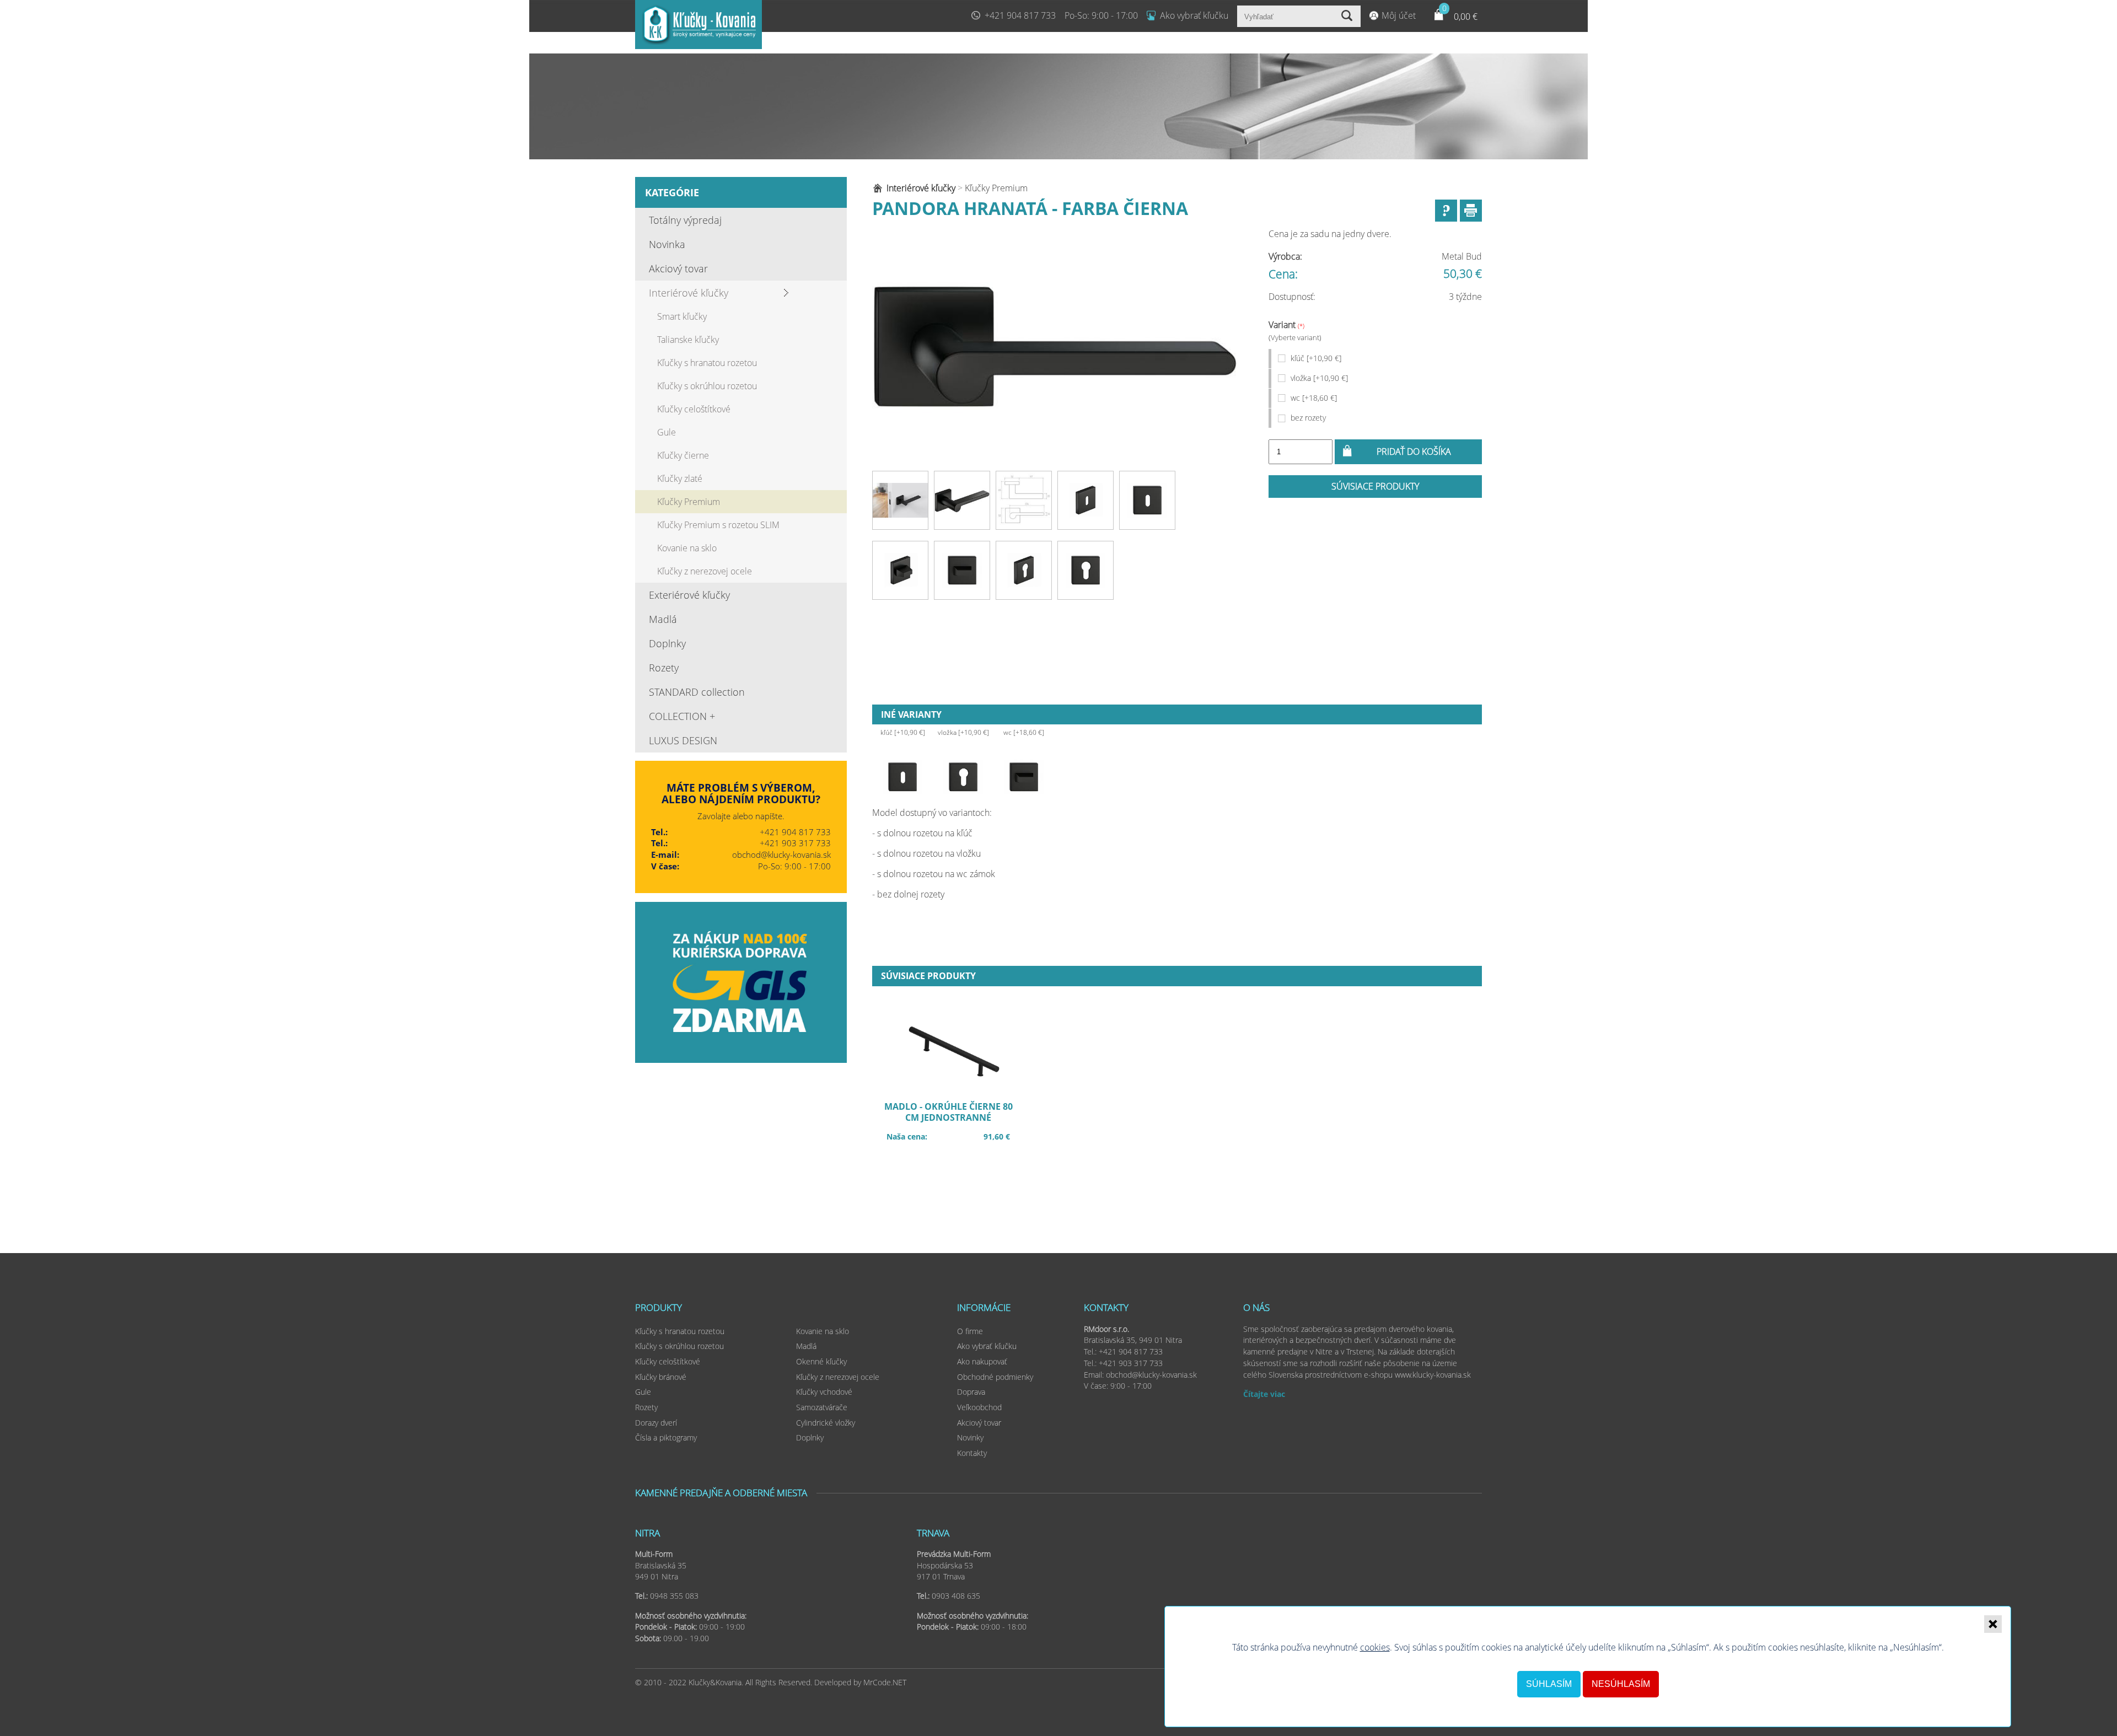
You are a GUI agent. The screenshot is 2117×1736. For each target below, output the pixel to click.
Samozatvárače (822, 1407)
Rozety (664, 668)
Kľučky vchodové (824, 1392)
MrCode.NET (885, 1682)
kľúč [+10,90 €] (1316, 358)
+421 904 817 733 (1020, 15)
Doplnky (667, 643)
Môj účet (1399, 15)
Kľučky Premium (689, 502)
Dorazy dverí (656, 1423)
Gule (667, 432)
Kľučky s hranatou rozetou (707, 363)
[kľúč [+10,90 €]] (902, 777)
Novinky (970, 1437)
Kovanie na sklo (687, 548)
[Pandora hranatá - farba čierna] (1055, 347)
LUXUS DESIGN (683, 740)
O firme (970, 1331)
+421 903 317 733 (795, 843)
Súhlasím (1549, 1684)
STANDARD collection (697, 692)
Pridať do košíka (1414, 452)
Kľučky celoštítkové (694, 409)
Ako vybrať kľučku (1194, 15)
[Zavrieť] (1993, 1624)
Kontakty (972, 1453)
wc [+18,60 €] (1314, 398)
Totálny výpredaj (685, 220)
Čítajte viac (1264, 1394)
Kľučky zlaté (680, 479)
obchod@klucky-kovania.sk (781, 854)
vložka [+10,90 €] (1319, 378)
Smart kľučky (682, 316)
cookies (1375, 1647)
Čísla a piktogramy (666, 1437)
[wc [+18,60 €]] (1024, 777)
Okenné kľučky (821, 1361)
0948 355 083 (674, 1596)
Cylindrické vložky (826, 1423)
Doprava (971, 1392)
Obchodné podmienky (995, 1377)
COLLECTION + (682, 716)
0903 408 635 (956, 1596)
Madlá (663, 619)
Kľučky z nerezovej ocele (705, 571)
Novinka (667, 244)
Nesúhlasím (1621, 1684)
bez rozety (1308, 418)
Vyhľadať (1348, 16)
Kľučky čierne (683, 455)
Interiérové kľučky (689, 293)
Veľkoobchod (979, 1407)
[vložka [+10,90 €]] (963, 777)
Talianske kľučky (688, 340)
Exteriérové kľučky (689, 595)
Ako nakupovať (982, 1361)
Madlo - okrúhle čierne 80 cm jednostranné (954, 1120)
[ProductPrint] (1471, 211)
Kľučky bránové (661, 1377)
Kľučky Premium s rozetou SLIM (718, 525)
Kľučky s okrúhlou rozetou (707, 386)
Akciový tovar (678, 268)
